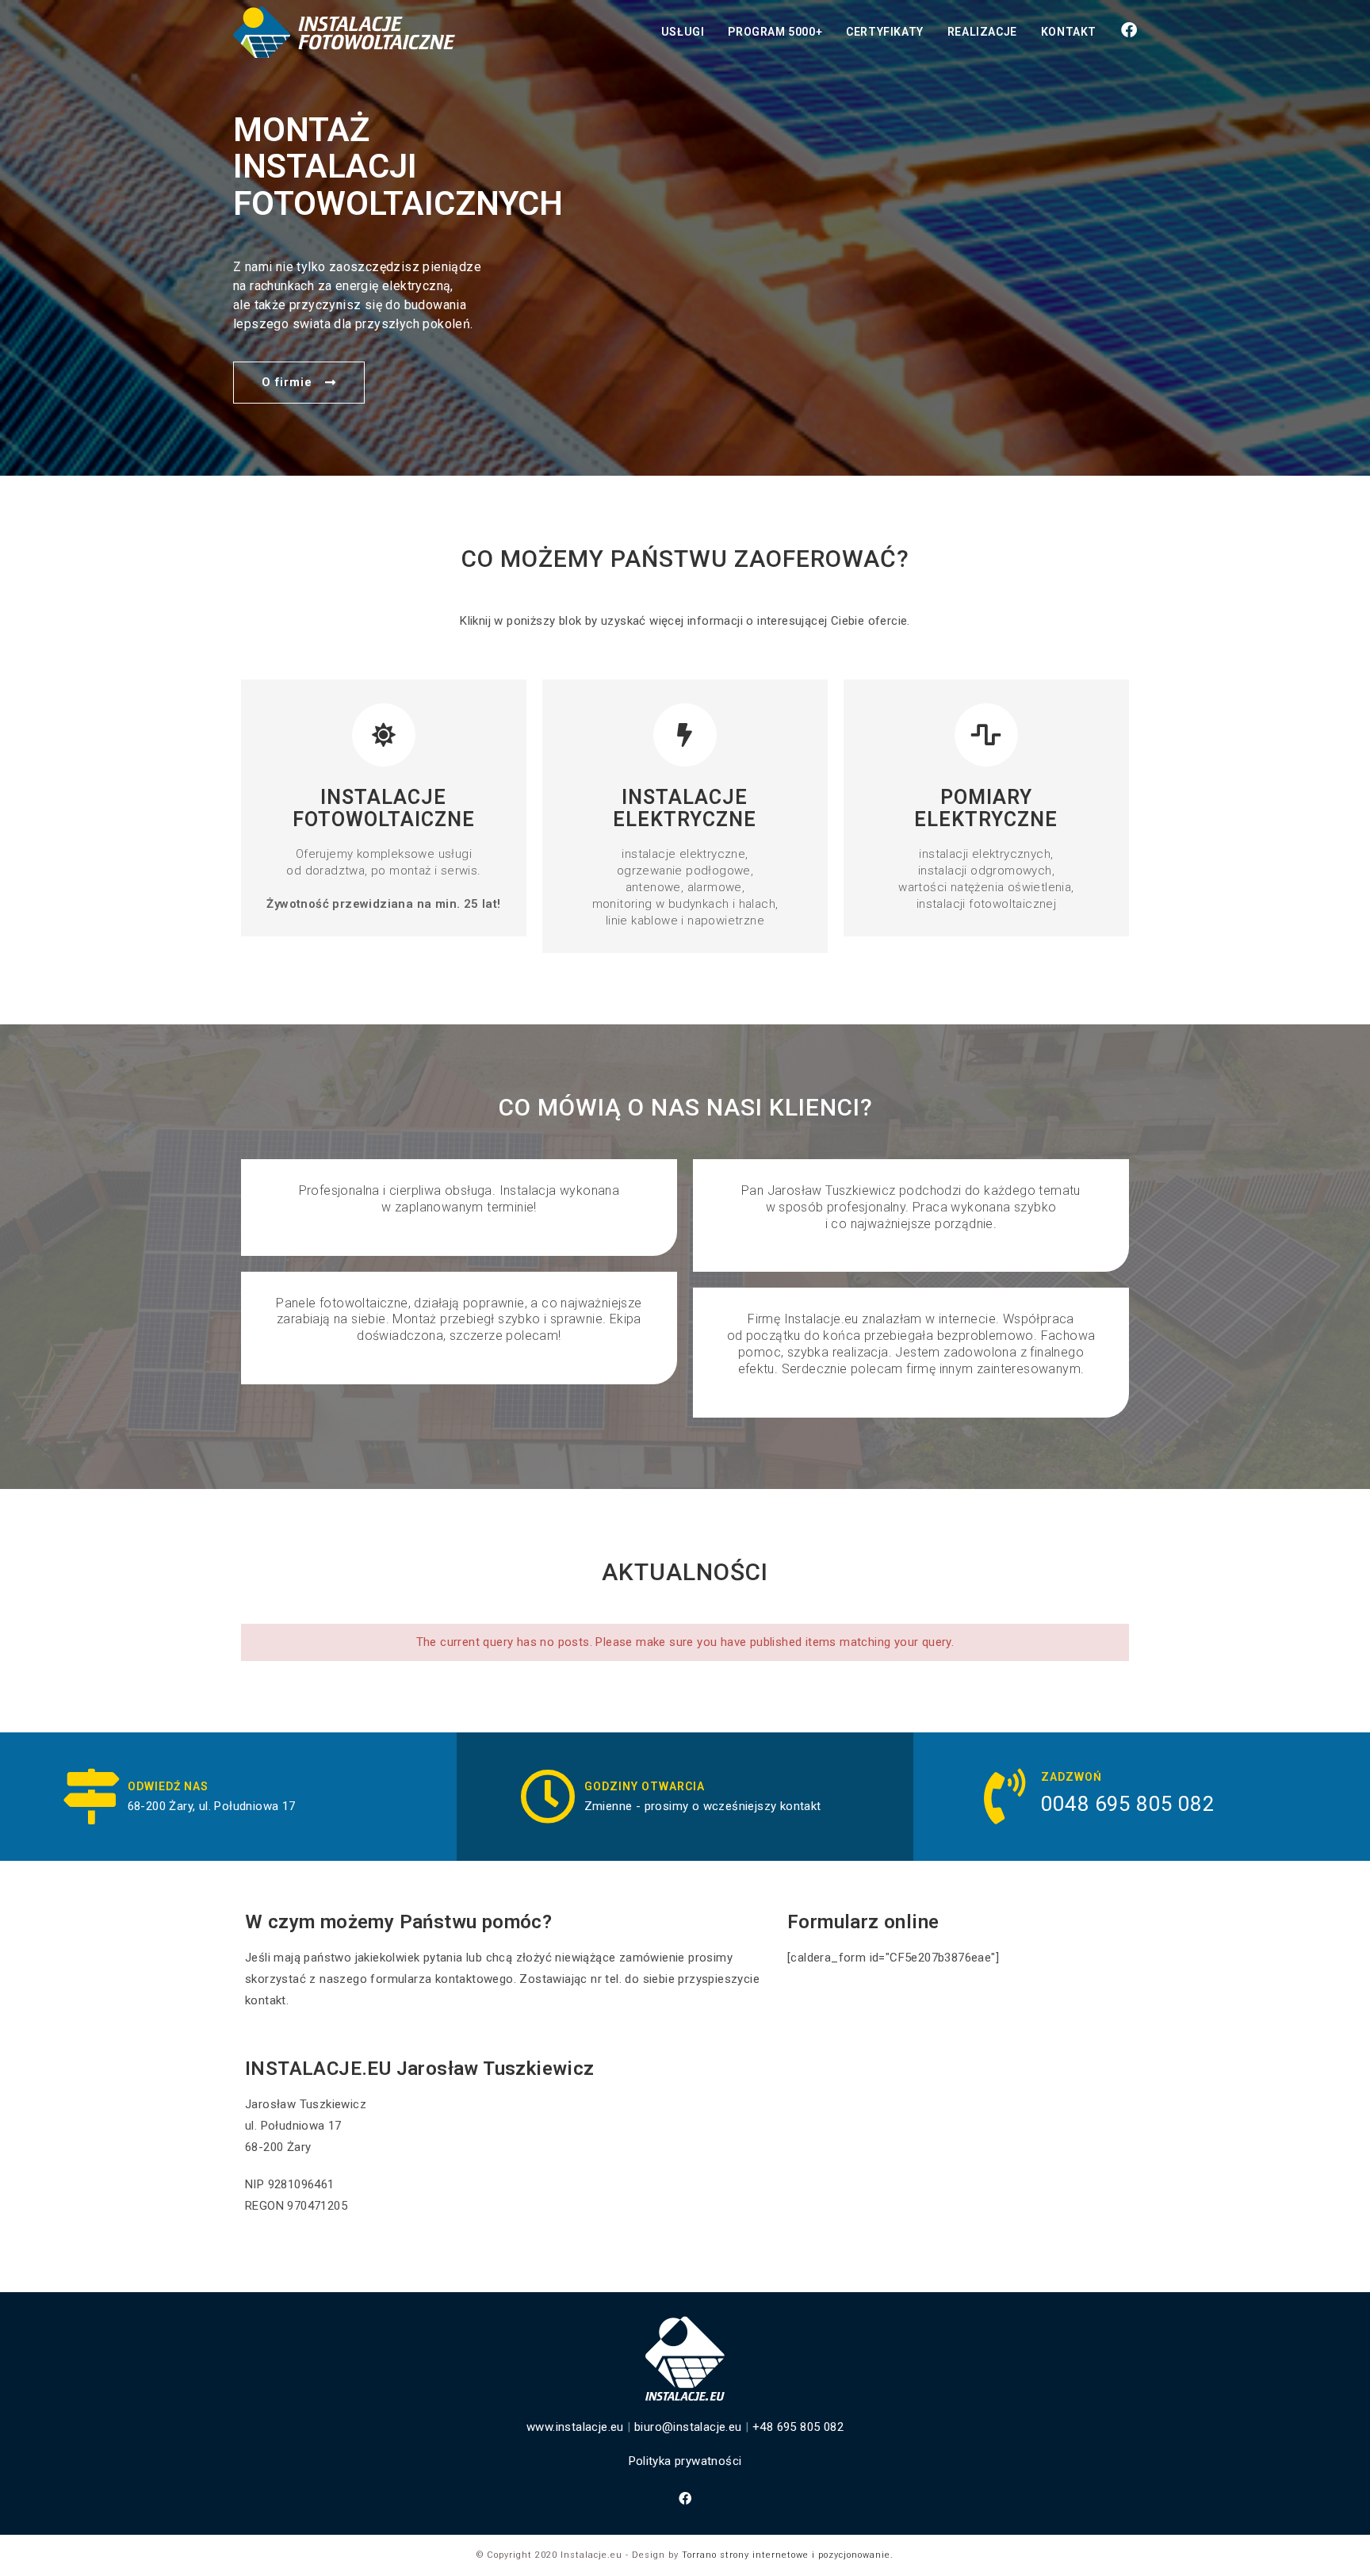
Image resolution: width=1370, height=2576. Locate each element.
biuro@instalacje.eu (688, 2427)
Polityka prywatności (685, 2461)
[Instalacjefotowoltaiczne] (384, 735)
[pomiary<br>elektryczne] (986, 735)
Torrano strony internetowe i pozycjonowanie (786, 2555)
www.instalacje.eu (575, 2427)
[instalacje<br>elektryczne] (685, 735)
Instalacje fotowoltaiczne (384, 808)
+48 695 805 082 (798, 2427)
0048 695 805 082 (1128, 1804)
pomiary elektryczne (986, 808)
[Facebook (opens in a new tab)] (1129, 30)
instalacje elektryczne (685, 808)
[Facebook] (685, 2499)
